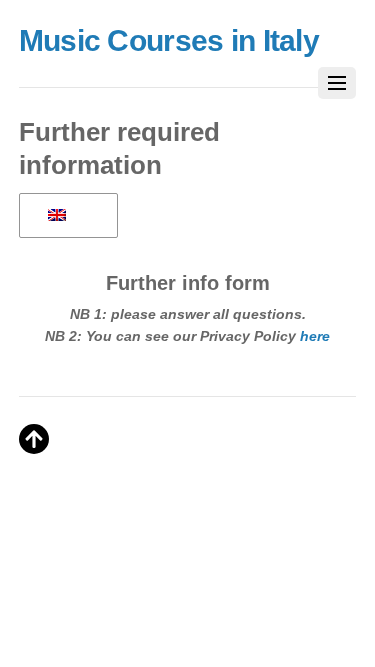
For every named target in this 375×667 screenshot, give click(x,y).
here (315, 336)
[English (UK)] (65, 216)
